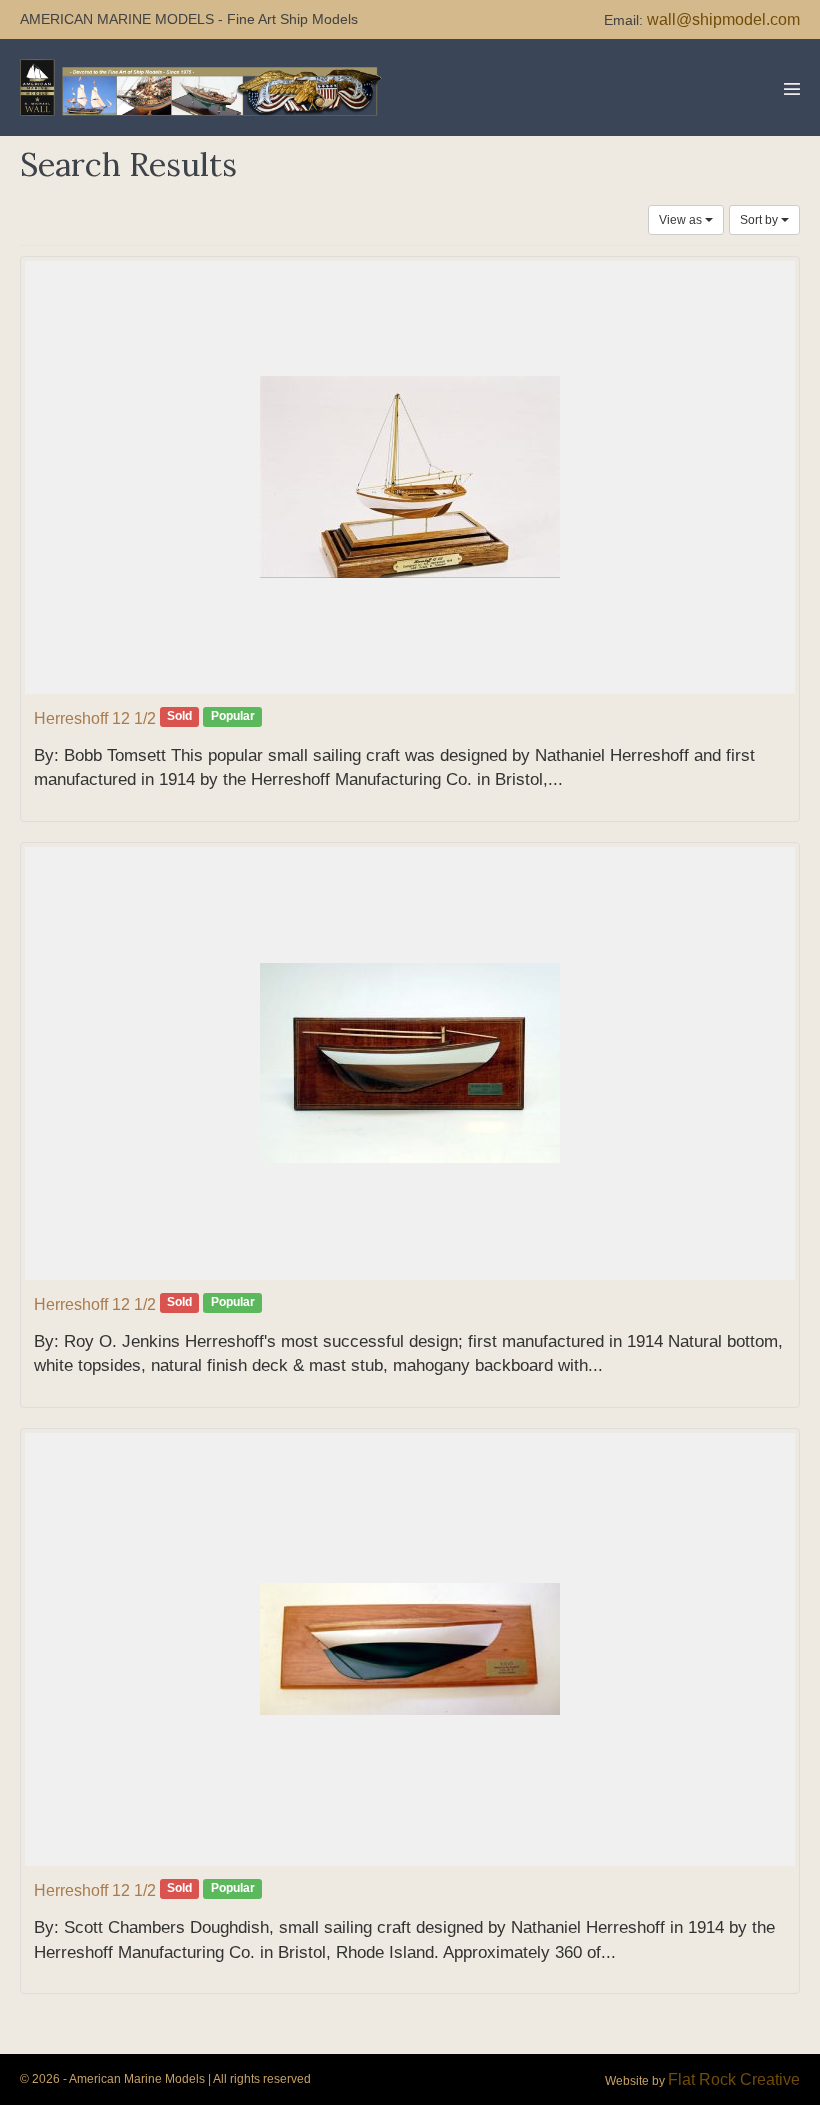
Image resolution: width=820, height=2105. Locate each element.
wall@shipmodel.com (723, 19)
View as (682, 220)
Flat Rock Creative (734, 2079)
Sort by (760, 220)
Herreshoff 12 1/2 (95, 718)
